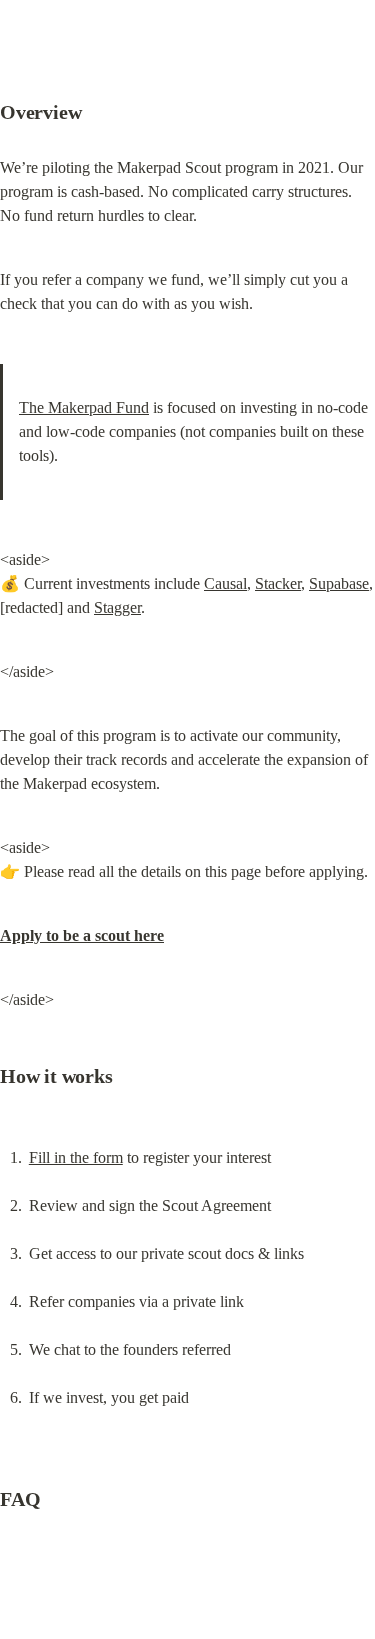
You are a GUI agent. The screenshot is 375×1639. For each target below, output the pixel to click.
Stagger (117, 607)
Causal (225, 583)
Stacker (278, 583)
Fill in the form (76, 1157)
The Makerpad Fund (84, 407)
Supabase (339, 583)
